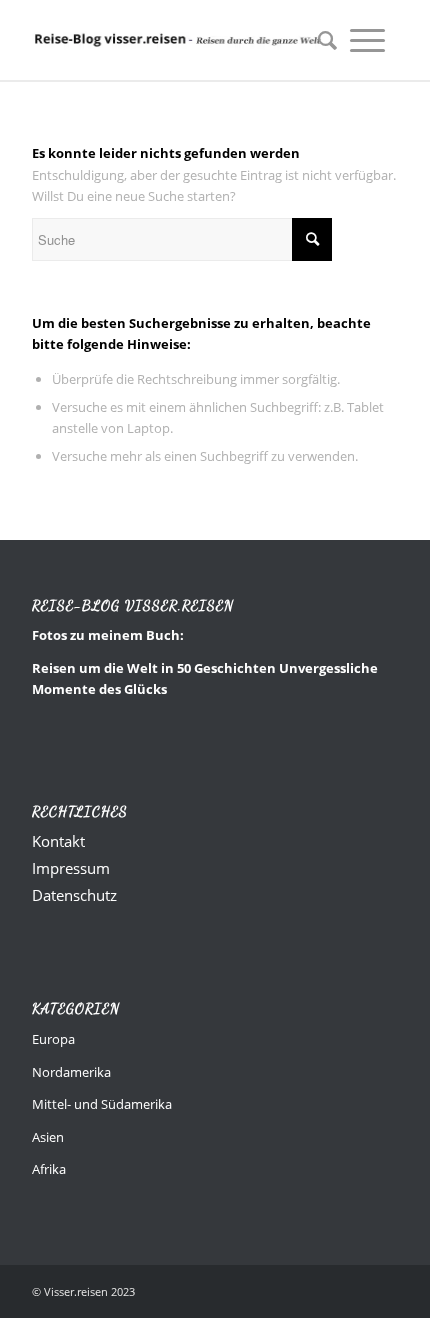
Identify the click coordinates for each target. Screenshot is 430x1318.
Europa (53, 1039)
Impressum (71, 868)
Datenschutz (74, 895)
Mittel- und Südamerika (102, 1104)
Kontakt (58, 841)
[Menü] (367, 40)
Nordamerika (71, 1072)
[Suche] (321, 40)
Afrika (49, 1169)
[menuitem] (321, 40)
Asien (48, 1137)
